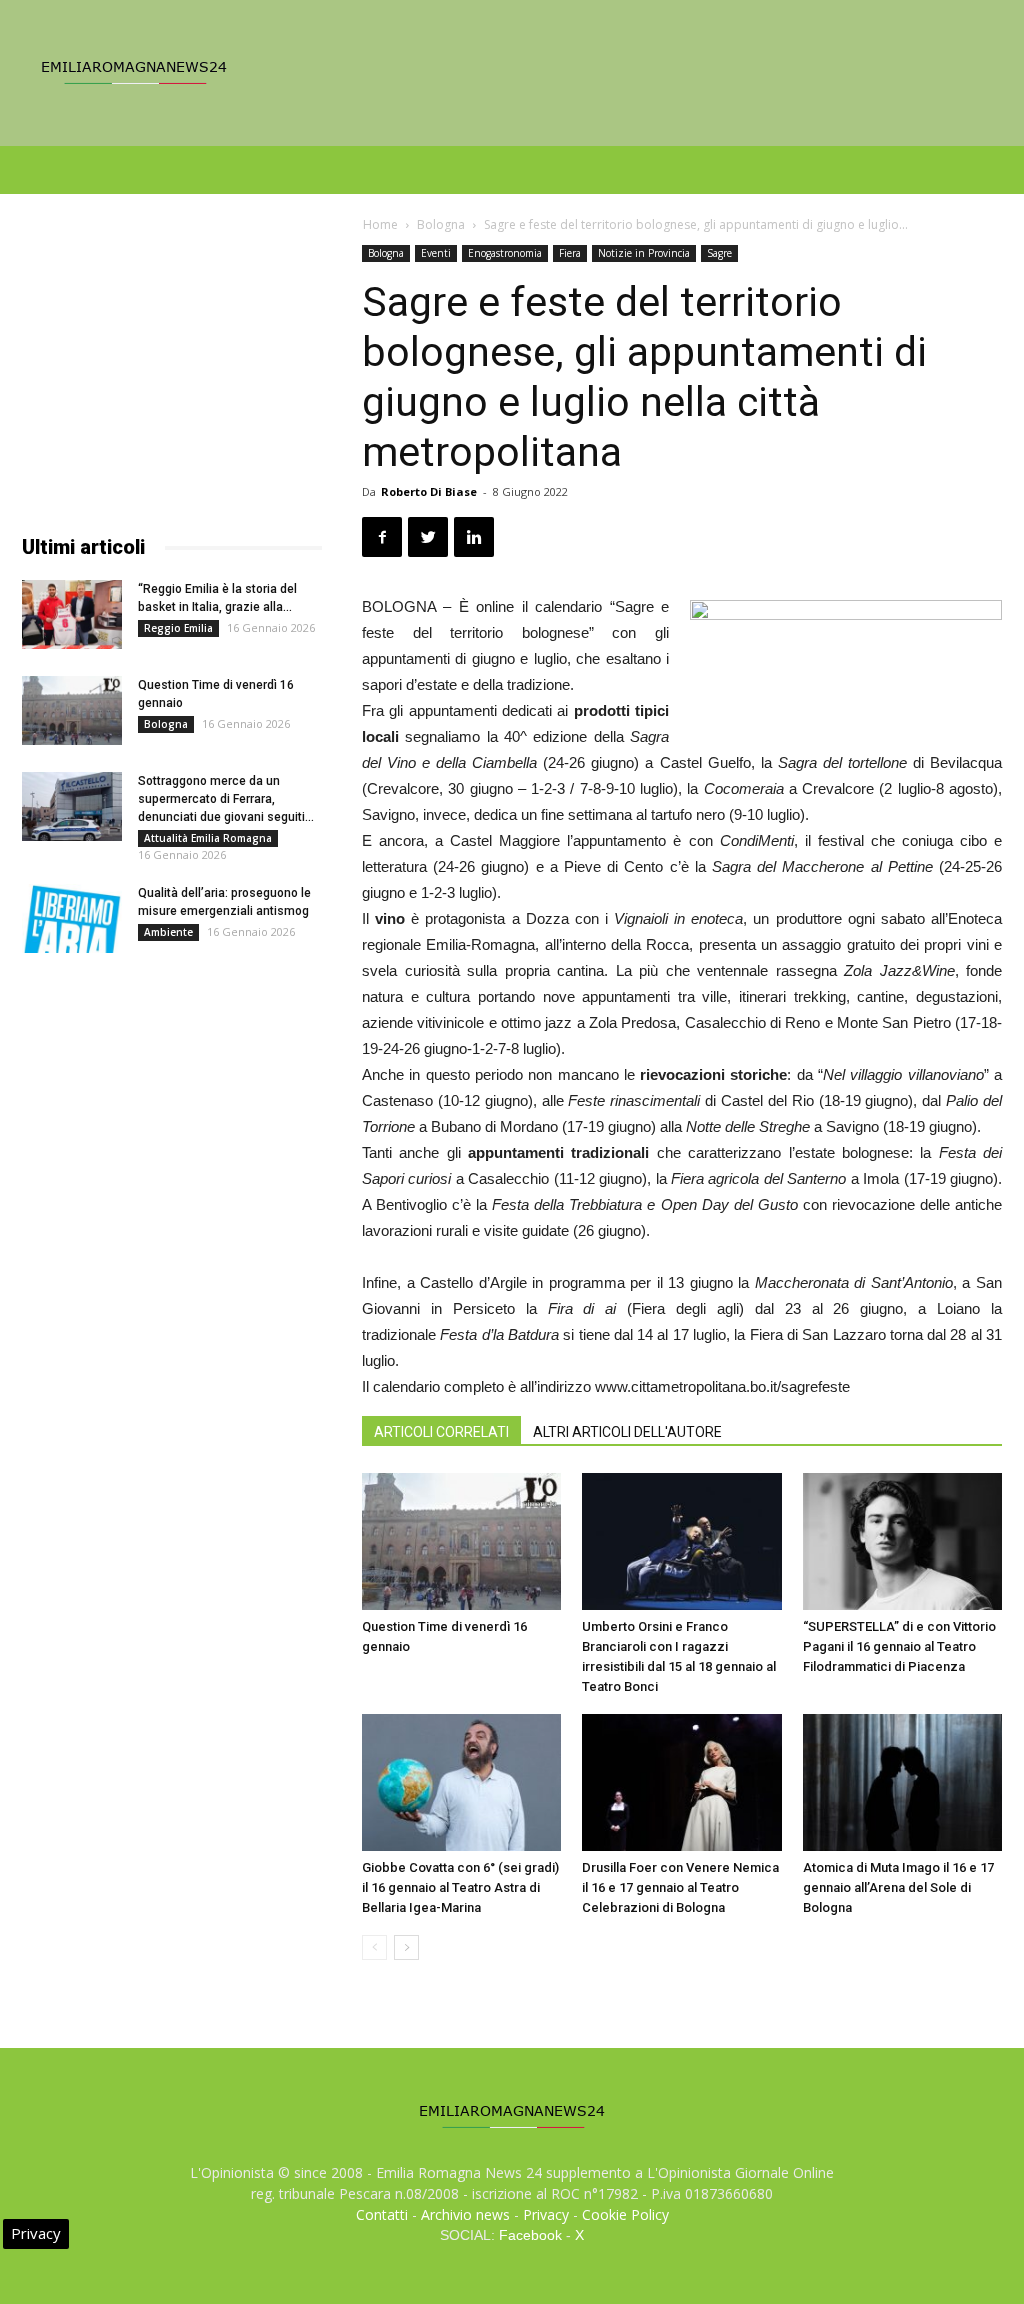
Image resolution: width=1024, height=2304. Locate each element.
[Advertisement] (172, 370)
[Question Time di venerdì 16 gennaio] (461, 1541)
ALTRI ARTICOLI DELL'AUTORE (627, 1432)
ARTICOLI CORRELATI (441, 1432)
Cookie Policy (625, 2214)
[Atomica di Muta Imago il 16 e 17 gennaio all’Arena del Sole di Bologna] (902, 1782)
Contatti (382, 2214)
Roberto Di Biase (429, 491)
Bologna (441, 224)
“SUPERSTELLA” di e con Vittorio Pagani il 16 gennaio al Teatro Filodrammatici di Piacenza (899, 1646)
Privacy (546, 2214)
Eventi (436, 253)
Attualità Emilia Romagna (208, 838)
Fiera (570, 253)
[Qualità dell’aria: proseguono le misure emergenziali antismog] (72, 918)
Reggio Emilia (178, 628)
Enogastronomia (505, 253)
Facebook (530, 2235)
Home (380, 224)
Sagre (719, 253)
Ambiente (168, 932)
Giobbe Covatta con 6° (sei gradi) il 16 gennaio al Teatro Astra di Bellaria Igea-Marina (460, 1887)
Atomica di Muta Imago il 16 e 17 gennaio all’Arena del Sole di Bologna (898, 1887)
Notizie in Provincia (644, 253)
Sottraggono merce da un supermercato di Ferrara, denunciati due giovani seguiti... (226, 799)
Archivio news (465, 2214)
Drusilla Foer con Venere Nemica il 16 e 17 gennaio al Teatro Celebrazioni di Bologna (680, 1887)
